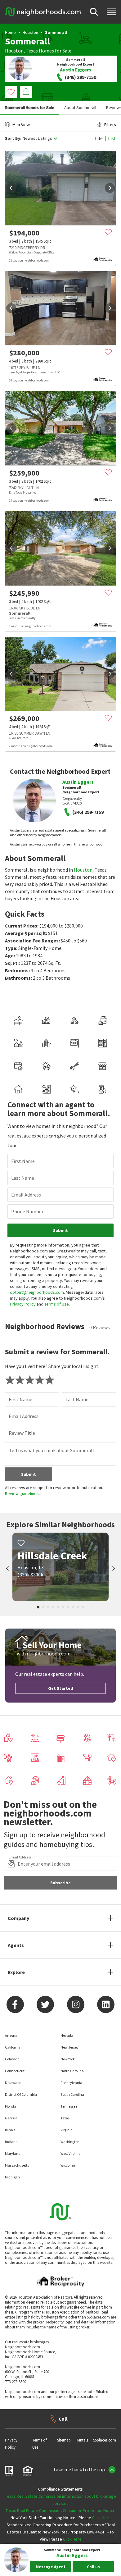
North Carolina (72, 2071)
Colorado (12, 2059)
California (13, 2047)
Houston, (15, 51)
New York (68, 2059)
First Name (23, 1161)
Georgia (11, 2118)
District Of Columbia (21, 2094)
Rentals (82, 2440)
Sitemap (64, 2440)
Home (10, 32)
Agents (16, 1945)
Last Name (23, 1178)
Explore (16, 1972)
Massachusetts (17, 2165)
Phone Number (27, 1211)
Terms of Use (57, 1304)
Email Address (26, 1195)
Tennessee (69, 2106)
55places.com (105, 2440)
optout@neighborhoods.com (37, 1292)
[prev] (11, 188)
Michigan (12, 2177)
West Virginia (71, 2153)
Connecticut (15, 2071)
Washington (70, 2142)
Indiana (11, 2142)
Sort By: (13, 138)
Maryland (13, 2153)
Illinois (10, 2130)
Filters (110, 125)
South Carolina (72, 2094)
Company (18, 1918)
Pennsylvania (71, 2083)
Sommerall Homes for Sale (30, 107)
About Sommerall (80, 107)
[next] (110, 188)
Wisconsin (68, 2165)
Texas (32, 51)
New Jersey (69, 2047)
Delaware (13, 2083)
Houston (30, 32)
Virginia (67, 2130)
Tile (99, 138)
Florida (11, 2106)
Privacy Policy (23, 1304)
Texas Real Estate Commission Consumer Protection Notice (60, 2510)
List (112, 138)
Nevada (67, 2035)
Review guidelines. (22, 1493)
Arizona (11, 2035)
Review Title (22, 1433)
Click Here (101, 2518)
